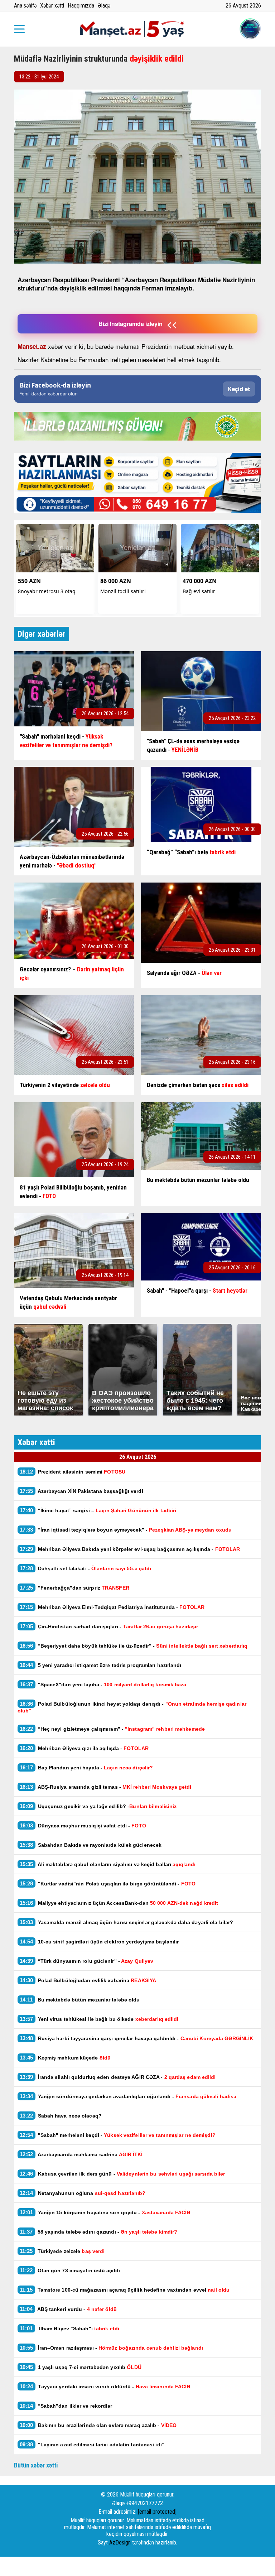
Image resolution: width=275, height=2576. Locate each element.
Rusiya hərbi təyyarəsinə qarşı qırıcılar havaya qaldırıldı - (137, 2038)
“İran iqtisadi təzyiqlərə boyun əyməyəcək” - (126, 1530)
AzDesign (120, 2543)
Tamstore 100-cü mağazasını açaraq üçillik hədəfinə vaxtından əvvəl (125, 2290)
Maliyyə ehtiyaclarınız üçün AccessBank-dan (119, 1903)
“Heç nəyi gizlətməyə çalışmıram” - (112, 1729)
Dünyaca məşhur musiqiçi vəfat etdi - (83, 1825)
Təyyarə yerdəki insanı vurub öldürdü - (105, 2386)
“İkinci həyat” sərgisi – (98, 1510)
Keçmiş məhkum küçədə (65, 2058)
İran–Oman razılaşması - (111, 2348)
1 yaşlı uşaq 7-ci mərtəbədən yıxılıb (81, 2367)
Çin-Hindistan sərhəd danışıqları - (109, 1626)
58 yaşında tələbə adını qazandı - (98, 2232)
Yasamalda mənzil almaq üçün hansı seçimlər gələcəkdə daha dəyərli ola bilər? (127, 1922)
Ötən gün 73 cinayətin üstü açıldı (70, 2270)
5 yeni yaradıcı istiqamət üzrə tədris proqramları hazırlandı (101, 1665)
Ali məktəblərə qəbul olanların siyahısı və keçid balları (108, 1864)
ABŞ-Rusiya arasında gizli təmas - (106, 1787)
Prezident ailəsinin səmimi (73, 1472)
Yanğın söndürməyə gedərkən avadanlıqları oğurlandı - (128, 2096)
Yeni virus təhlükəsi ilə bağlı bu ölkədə (99, 2019)
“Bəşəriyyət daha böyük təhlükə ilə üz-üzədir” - (134, 1646)
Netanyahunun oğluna (83, 2193)
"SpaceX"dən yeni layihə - (103, 1684)
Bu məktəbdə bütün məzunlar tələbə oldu (80, 2000)
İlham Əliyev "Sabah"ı (69, 2328)
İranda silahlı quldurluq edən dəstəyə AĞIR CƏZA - (118, 2077)
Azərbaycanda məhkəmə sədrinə (81, 2154)
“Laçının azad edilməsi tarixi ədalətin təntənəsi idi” (92, 2444)
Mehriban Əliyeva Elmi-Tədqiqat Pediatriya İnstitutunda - (112, 1607)
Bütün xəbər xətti (36, 2465)
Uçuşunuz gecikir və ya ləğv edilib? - (98, 1806)
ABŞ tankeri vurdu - (68, 2309)
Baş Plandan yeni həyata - (86, 1767)
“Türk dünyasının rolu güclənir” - (87, 1961)
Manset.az (32, 346)
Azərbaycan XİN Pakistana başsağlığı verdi (81, 1491)
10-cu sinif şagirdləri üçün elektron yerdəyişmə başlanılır (99, 1941)
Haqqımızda (81, 6)
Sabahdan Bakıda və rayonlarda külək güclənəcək (91, 1845)
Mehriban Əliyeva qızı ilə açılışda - (84, 1748)
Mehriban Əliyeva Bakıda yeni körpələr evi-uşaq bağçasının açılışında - (130, 1549)
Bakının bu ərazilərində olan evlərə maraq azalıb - (98, 2425)
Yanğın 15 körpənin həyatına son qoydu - (105, 2212)
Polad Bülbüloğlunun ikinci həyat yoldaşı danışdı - (132, 1707)
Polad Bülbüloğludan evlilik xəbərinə (88, 1980)
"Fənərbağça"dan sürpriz (74, 1588)
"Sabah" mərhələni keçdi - (118, 2135)
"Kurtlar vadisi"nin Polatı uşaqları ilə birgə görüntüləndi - (108, 1883)
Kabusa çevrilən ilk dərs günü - (122, 2174)
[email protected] (157, 2512)
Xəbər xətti (52, 6)
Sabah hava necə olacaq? (61, 2116)
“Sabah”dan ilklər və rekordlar (66, 2406)
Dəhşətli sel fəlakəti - (86, 1568)
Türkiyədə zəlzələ (62, 2251)
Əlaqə (104, 6)
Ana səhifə (25, 6)
